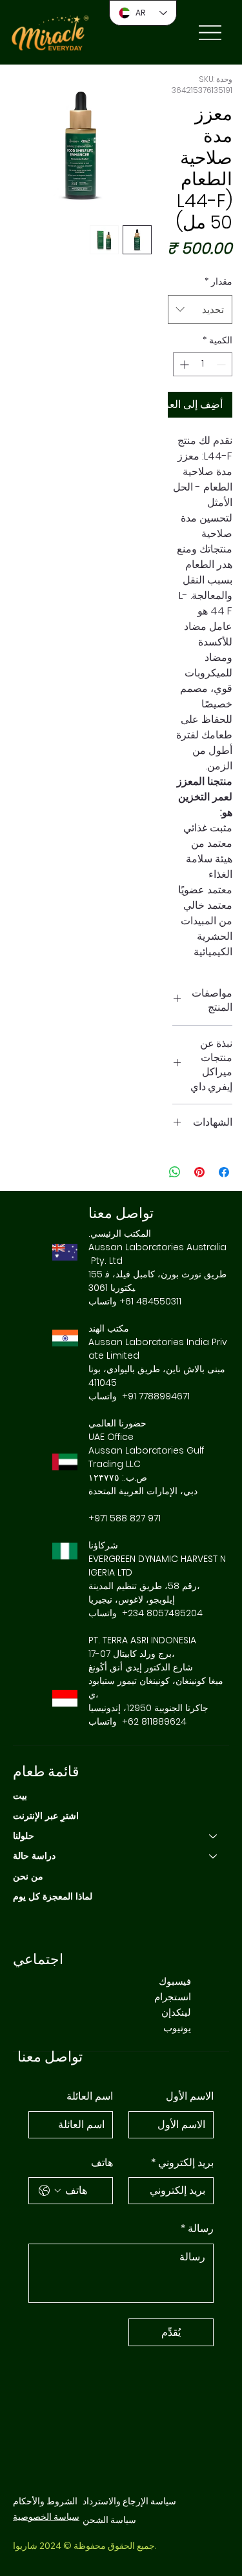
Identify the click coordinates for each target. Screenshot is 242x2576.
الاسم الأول (190, 2096)
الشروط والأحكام (45, 2501)
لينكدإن (176, 2012)
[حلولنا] (214, 1836)
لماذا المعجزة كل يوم (53, 1896)
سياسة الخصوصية (46, 2517)
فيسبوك (175, 1981)
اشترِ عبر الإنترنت (46, 1816)
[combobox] (200, 309)
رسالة (197, 2228)
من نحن (28, 1876)
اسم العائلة (90, 2096)
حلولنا (24, 1836)
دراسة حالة (34, 1856)
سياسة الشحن (109, 2520)
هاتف (102, 2163)
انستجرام (173, 1997)
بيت (20, 1796)
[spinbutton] (203, 364)
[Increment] (183, 364)
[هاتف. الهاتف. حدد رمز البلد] (50, 2191)
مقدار (218, 281)
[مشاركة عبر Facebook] (224, 1172)
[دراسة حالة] (214, 1856)
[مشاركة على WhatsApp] (175, 1172)
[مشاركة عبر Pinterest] (199, 1172)
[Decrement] (222, 364)
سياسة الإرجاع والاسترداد (129, 2501)
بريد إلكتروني (182, 2163)
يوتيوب (177, 2028)
